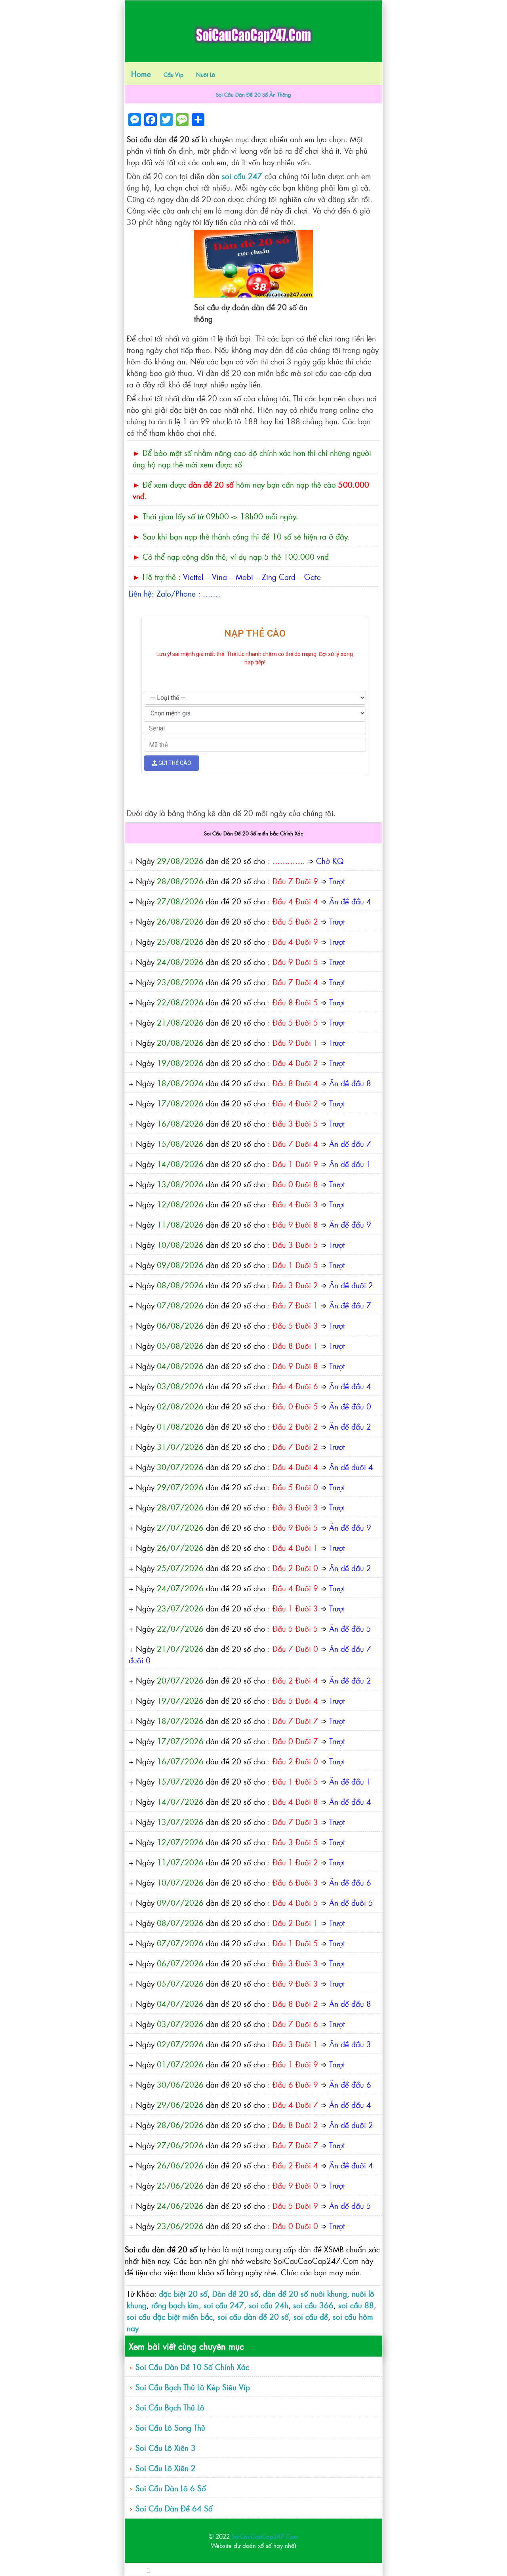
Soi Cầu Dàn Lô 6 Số (171, 2488)
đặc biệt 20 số (183, 2293)
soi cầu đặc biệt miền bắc (170, 2316)
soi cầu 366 (313, 2305)
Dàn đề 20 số (235, 2293)
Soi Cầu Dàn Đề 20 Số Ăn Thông (253, 94)
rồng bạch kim (175, 2305)
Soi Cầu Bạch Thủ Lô (170, 2407)
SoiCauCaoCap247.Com (265, 2536)
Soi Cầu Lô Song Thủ (170, 2427)
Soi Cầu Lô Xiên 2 (166, 2468)
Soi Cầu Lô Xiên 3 (166, 2447)
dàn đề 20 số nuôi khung (305, 2293)
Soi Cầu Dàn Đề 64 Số (174, 2508)
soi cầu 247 (242, 176)
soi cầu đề (311, 2316)
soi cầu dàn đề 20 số (253, 2316)
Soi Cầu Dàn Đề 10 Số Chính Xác (192, 2367)
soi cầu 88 (356, 2305)
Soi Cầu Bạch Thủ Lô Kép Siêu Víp (193, 2387)
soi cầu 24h (269, 2305)
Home (141, 73)
